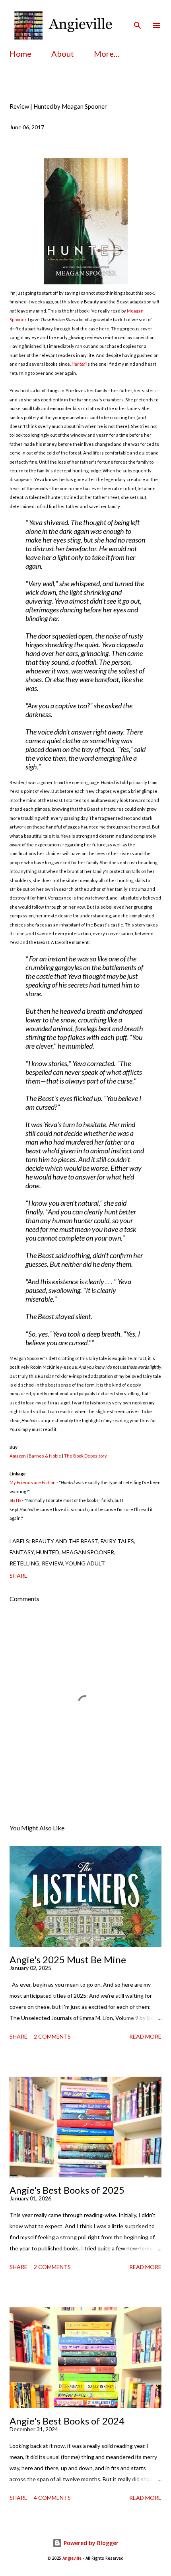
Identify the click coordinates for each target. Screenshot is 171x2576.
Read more (145, 2036)
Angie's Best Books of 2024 (67, 2421)
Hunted (79, 364)
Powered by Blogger (90, 2543)
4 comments (52, 2498)
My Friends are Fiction (33, 1482)
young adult (85, 1563)
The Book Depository (85, 1456)
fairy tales (117, 1541)
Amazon (18, 1456)
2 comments (52, 2036)
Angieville (72, 2558)
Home (20, 54)
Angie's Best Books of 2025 (67, 2190)
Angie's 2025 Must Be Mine (68, 1959)
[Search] (138, 14)
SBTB (15, 1500)
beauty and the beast (65, 1541)
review (52, 1563)
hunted (48, 1552)
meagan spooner (88, 1552)
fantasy (22, 1552)
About (63, 54)
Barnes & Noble (45, 1456)
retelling (24, 1563)
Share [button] (18, 1576)
